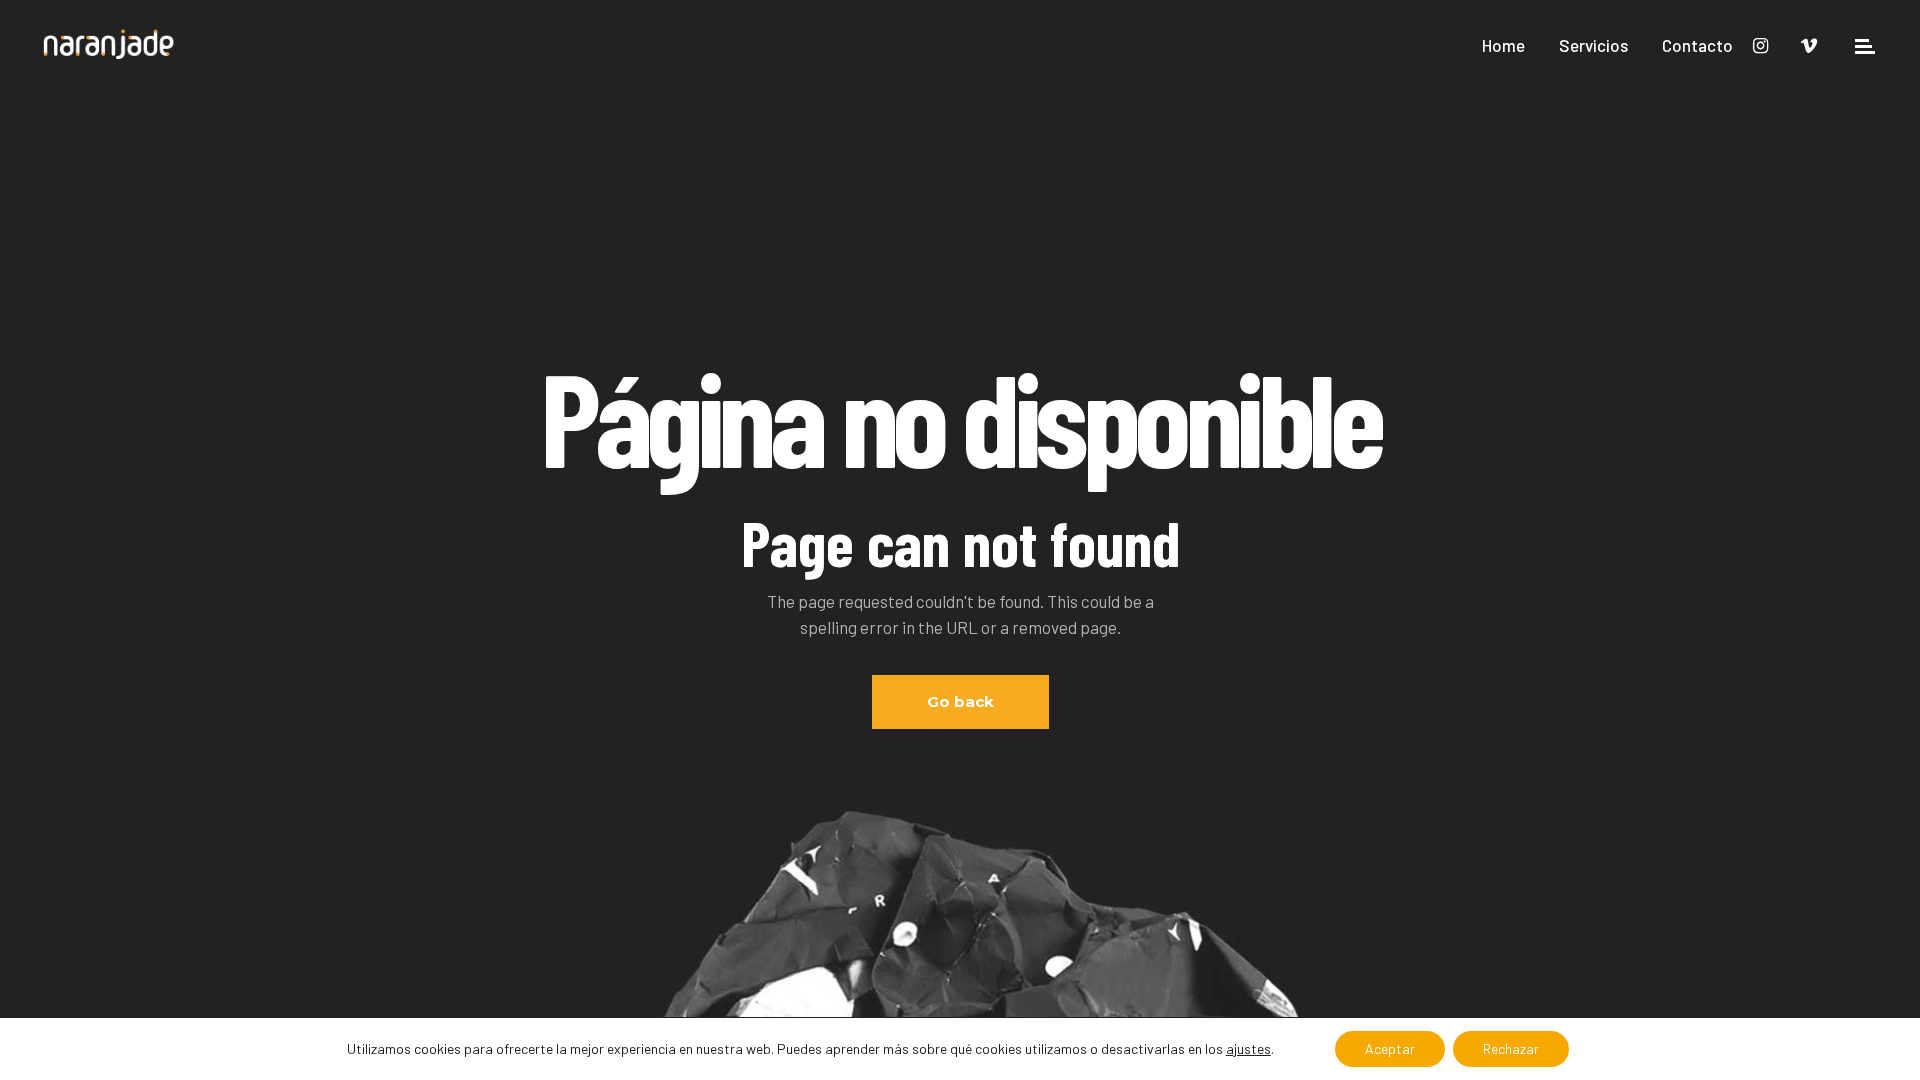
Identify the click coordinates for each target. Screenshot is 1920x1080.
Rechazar (1511, 1048)
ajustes (1248, 1048)
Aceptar (1390, 1048)
